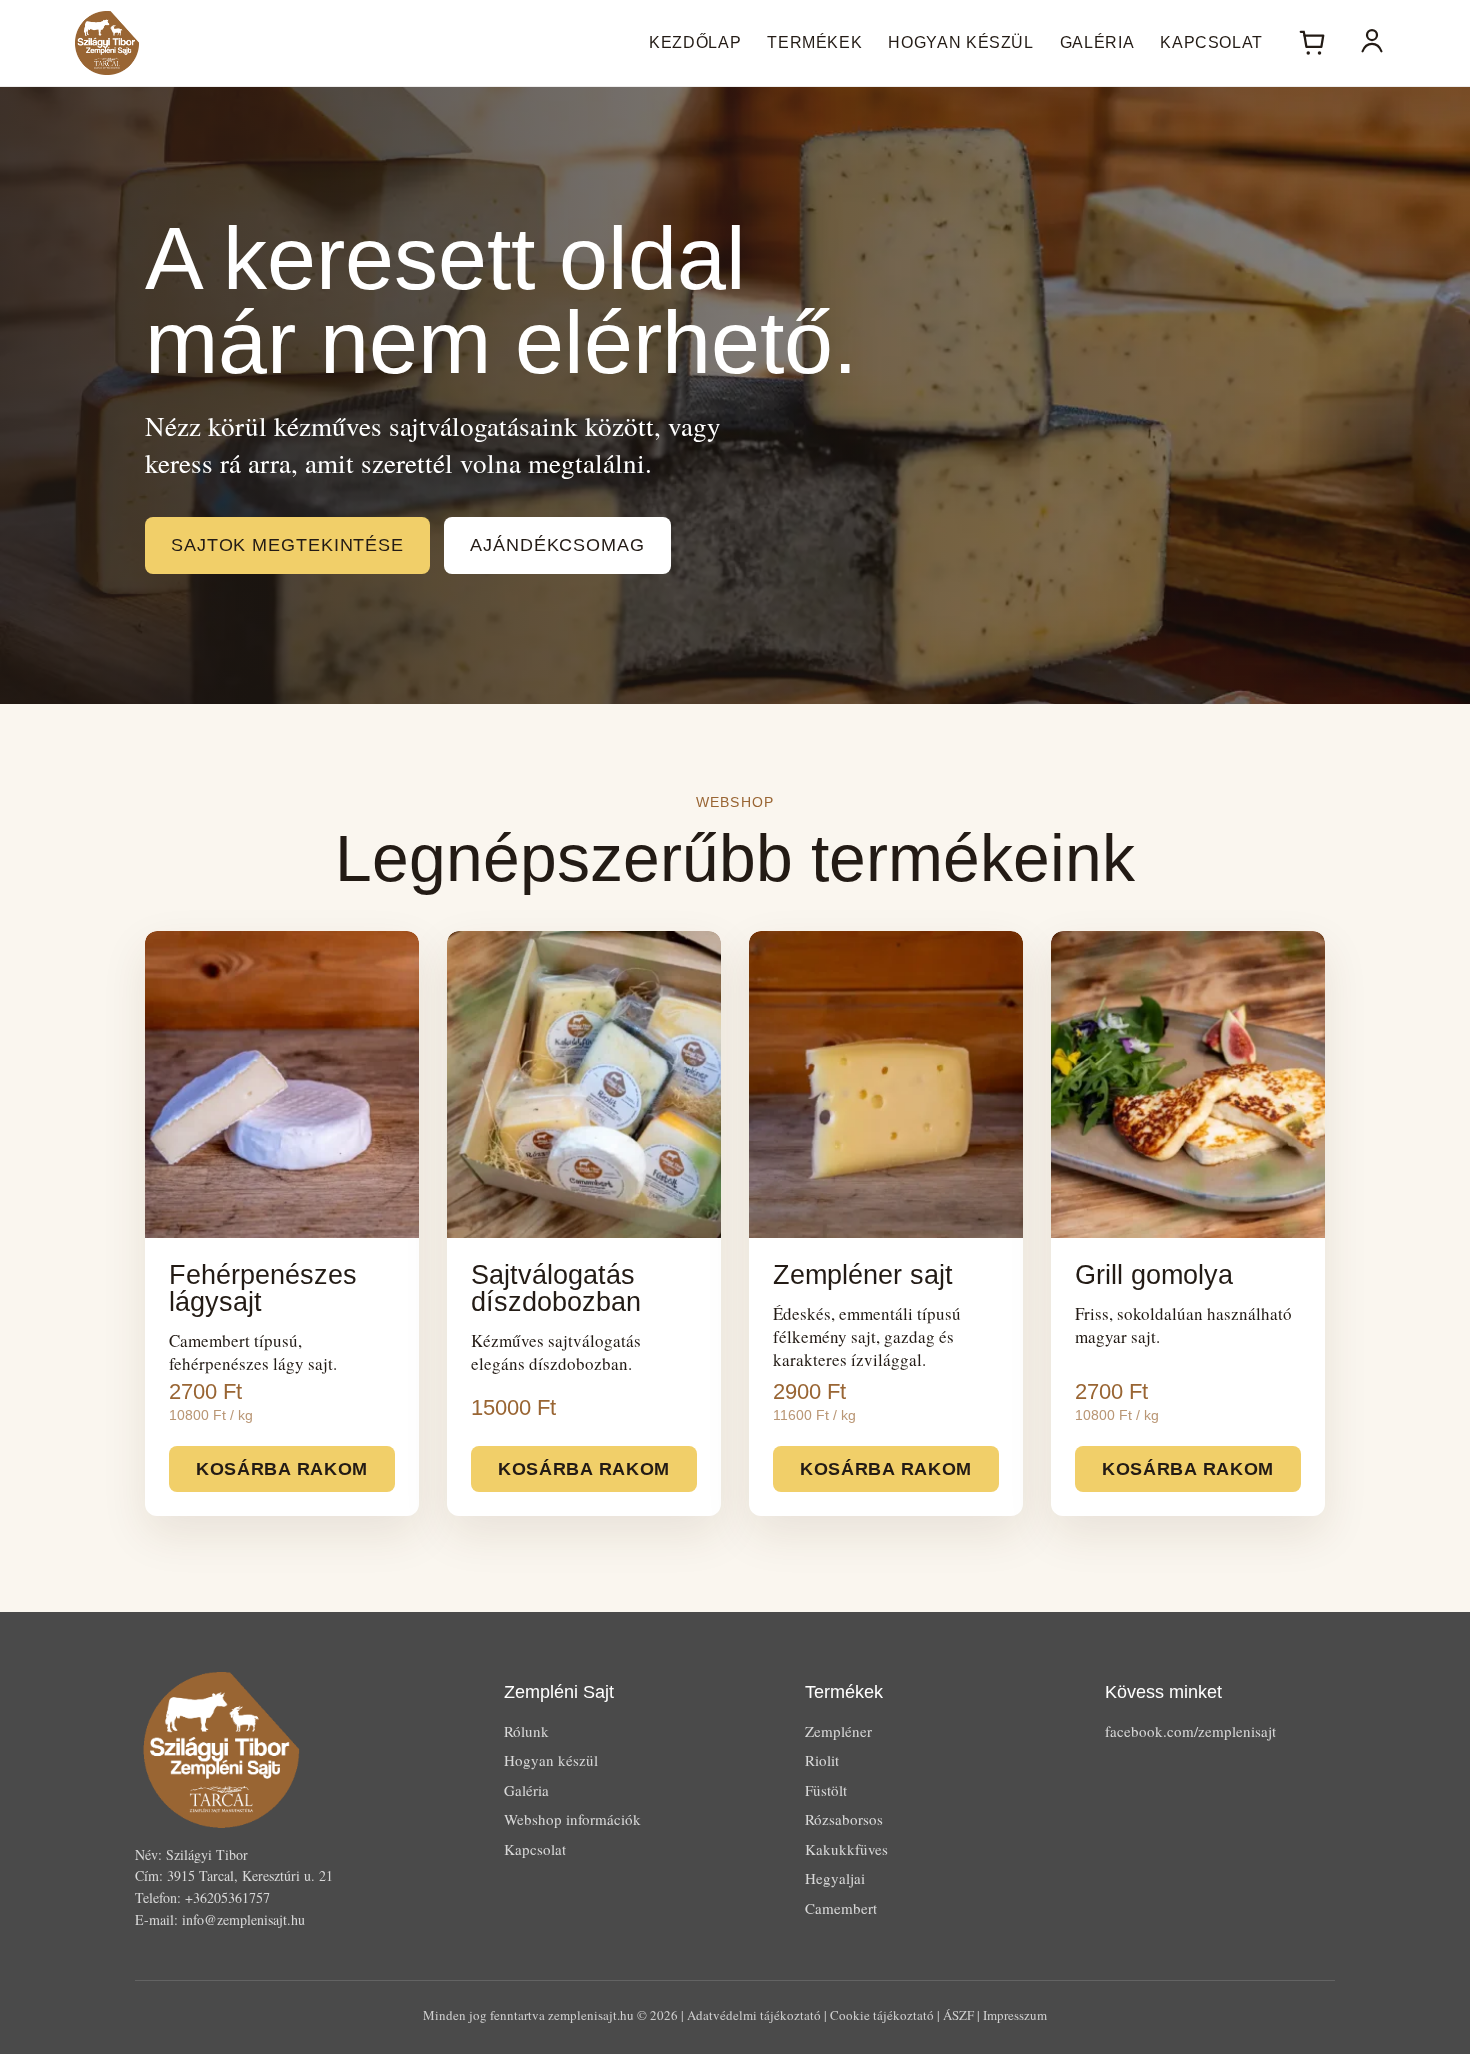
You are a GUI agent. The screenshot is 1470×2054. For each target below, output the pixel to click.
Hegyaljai (835, 1878)
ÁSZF (958, 2015)
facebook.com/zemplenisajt (1190, 1731)
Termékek (814, 42)
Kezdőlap (695, 42)
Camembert (841, 1908)
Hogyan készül (960, 42)
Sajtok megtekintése (287, 545)
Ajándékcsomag (557, 545)
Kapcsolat (1211, 42)
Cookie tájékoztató (882, 2015)
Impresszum (1015, 2015)
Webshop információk (572, 1819)
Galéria (1097, 42)
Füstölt (826, 1790)
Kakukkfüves (846, 1849)
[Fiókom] (1372, 43)
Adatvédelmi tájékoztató (754, 2015)
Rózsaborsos (844, 1819)
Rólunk (526, 1731)
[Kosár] (1312, 43)
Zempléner (838, 1731)
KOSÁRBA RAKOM (282, 1469)
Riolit (822, 1760)
